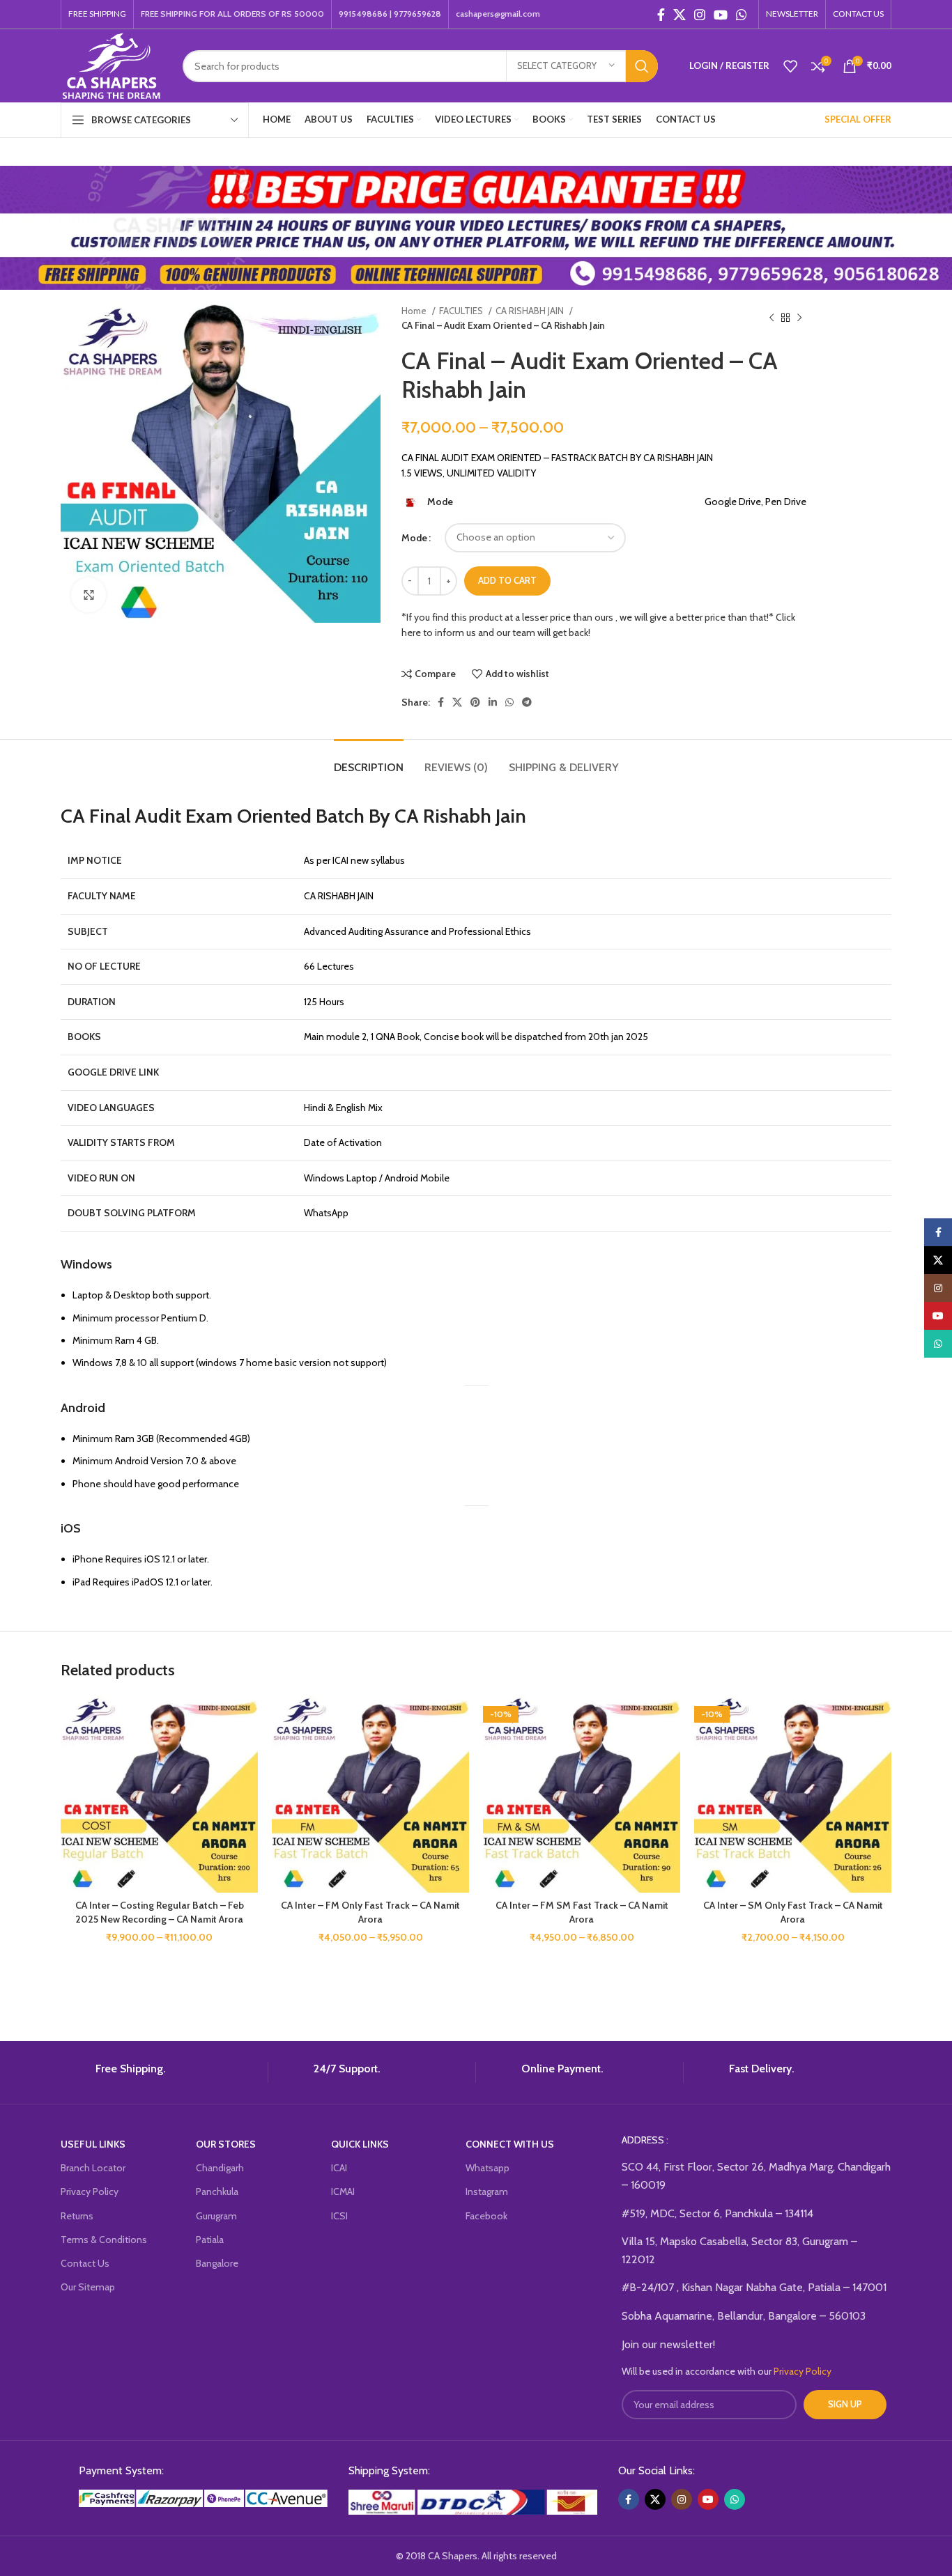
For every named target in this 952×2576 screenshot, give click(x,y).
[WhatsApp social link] (742, 15)
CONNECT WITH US (510, 2144)
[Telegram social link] (527, 702)
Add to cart (507, 580)
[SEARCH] (642, 66)
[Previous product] (771, 318)
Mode (414, 538)
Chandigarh (220, 2168)
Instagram (487, 2191)
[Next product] (799, 318)
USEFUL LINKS (93, 2144)
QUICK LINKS (360, 2144)
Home (415, 311)
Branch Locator (93, 2168)
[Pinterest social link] (475, 702)
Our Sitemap (88, 2287)
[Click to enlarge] (89, 595)
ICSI (339, 2216)
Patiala (210, 2240)
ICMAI (343, 2191)
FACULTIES (462, 311)
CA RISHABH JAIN (531, 311)
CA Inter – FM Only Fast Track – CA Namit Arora (370, 1912)
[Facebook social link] (661, 15)
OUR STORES (226, 2144)
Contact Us (85, 2263)
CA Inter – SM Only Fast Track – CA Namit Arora (793, 1912)
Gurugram (216, 2216)
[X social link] (680, 15)
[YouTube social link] (721, 15)
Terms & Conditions (104, 2240)
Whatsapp (487, 2168)
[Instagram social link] (700, 15)
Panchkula (217, 2191)
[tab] (369, 760)
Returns (77, 2216)
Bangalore (217, 2263)
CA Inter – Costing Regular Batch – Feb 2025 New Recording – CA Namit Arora (160, 1912)
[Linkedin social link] (493, 702)
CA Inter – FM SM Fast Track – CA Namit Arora (582, 1912)
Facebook (486, 2216)
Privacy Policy (90, 2191)
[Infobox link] (159, 2072)
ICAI (339, 2168)
